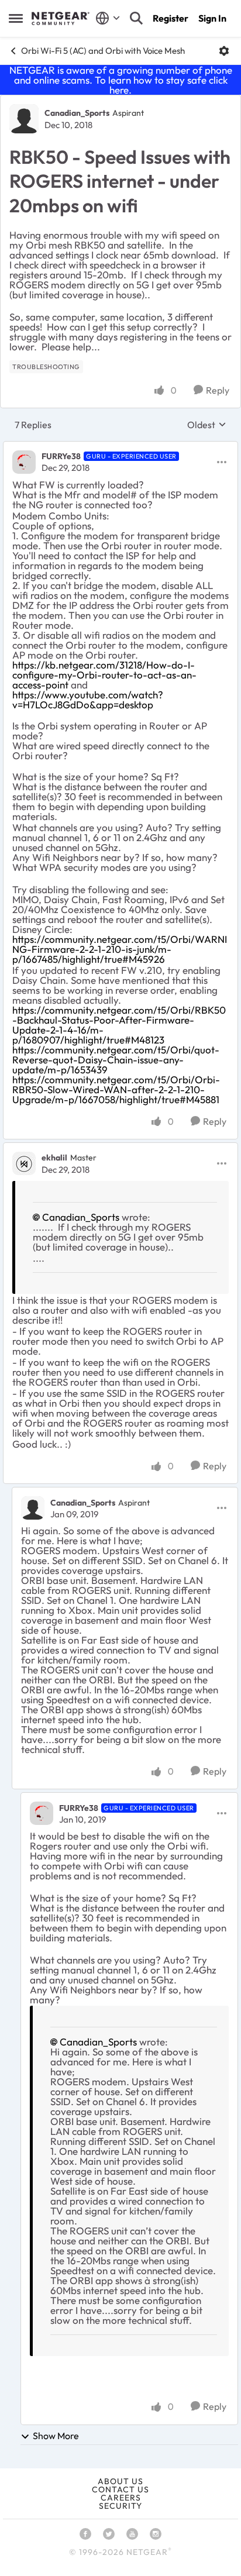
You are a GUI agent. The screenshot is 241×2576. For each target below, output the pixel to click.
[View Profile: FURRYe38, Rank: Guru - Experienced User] (24, 462)
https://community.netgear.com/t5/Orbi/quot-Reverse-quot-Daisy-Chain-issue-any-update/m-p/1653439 (116, 1060)
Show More (56, 2436)
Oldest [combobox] (207, 425)
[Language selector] (108, 18)
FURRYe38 (61, 456)
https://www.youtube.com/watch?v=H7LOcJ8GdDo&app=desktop (88, 700)
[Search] (136, 18)
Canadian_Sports (77, 113)
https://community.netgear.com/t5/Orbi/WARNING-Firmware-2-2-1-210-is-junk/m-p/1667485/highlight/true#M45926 (120, 949)
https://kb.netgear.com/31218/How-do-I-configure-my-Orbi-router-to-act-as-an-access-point (104, 675)
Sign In (212, 18)
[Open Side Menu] (16, 18)
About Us (120, 2481)
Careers (121, 2498)
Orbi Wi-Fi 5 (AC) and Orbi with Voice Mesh (103, 51)
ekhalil (54, 1158)
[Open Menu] (224, 51)
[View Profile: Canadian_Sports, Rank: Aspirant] (24, 119)
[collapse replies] (120, 447)
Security (120, 2506)
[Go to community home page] (61, 19)
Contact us (120, 2489)
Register (171, 18)
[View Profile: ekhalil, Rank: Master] (24, 1163)
